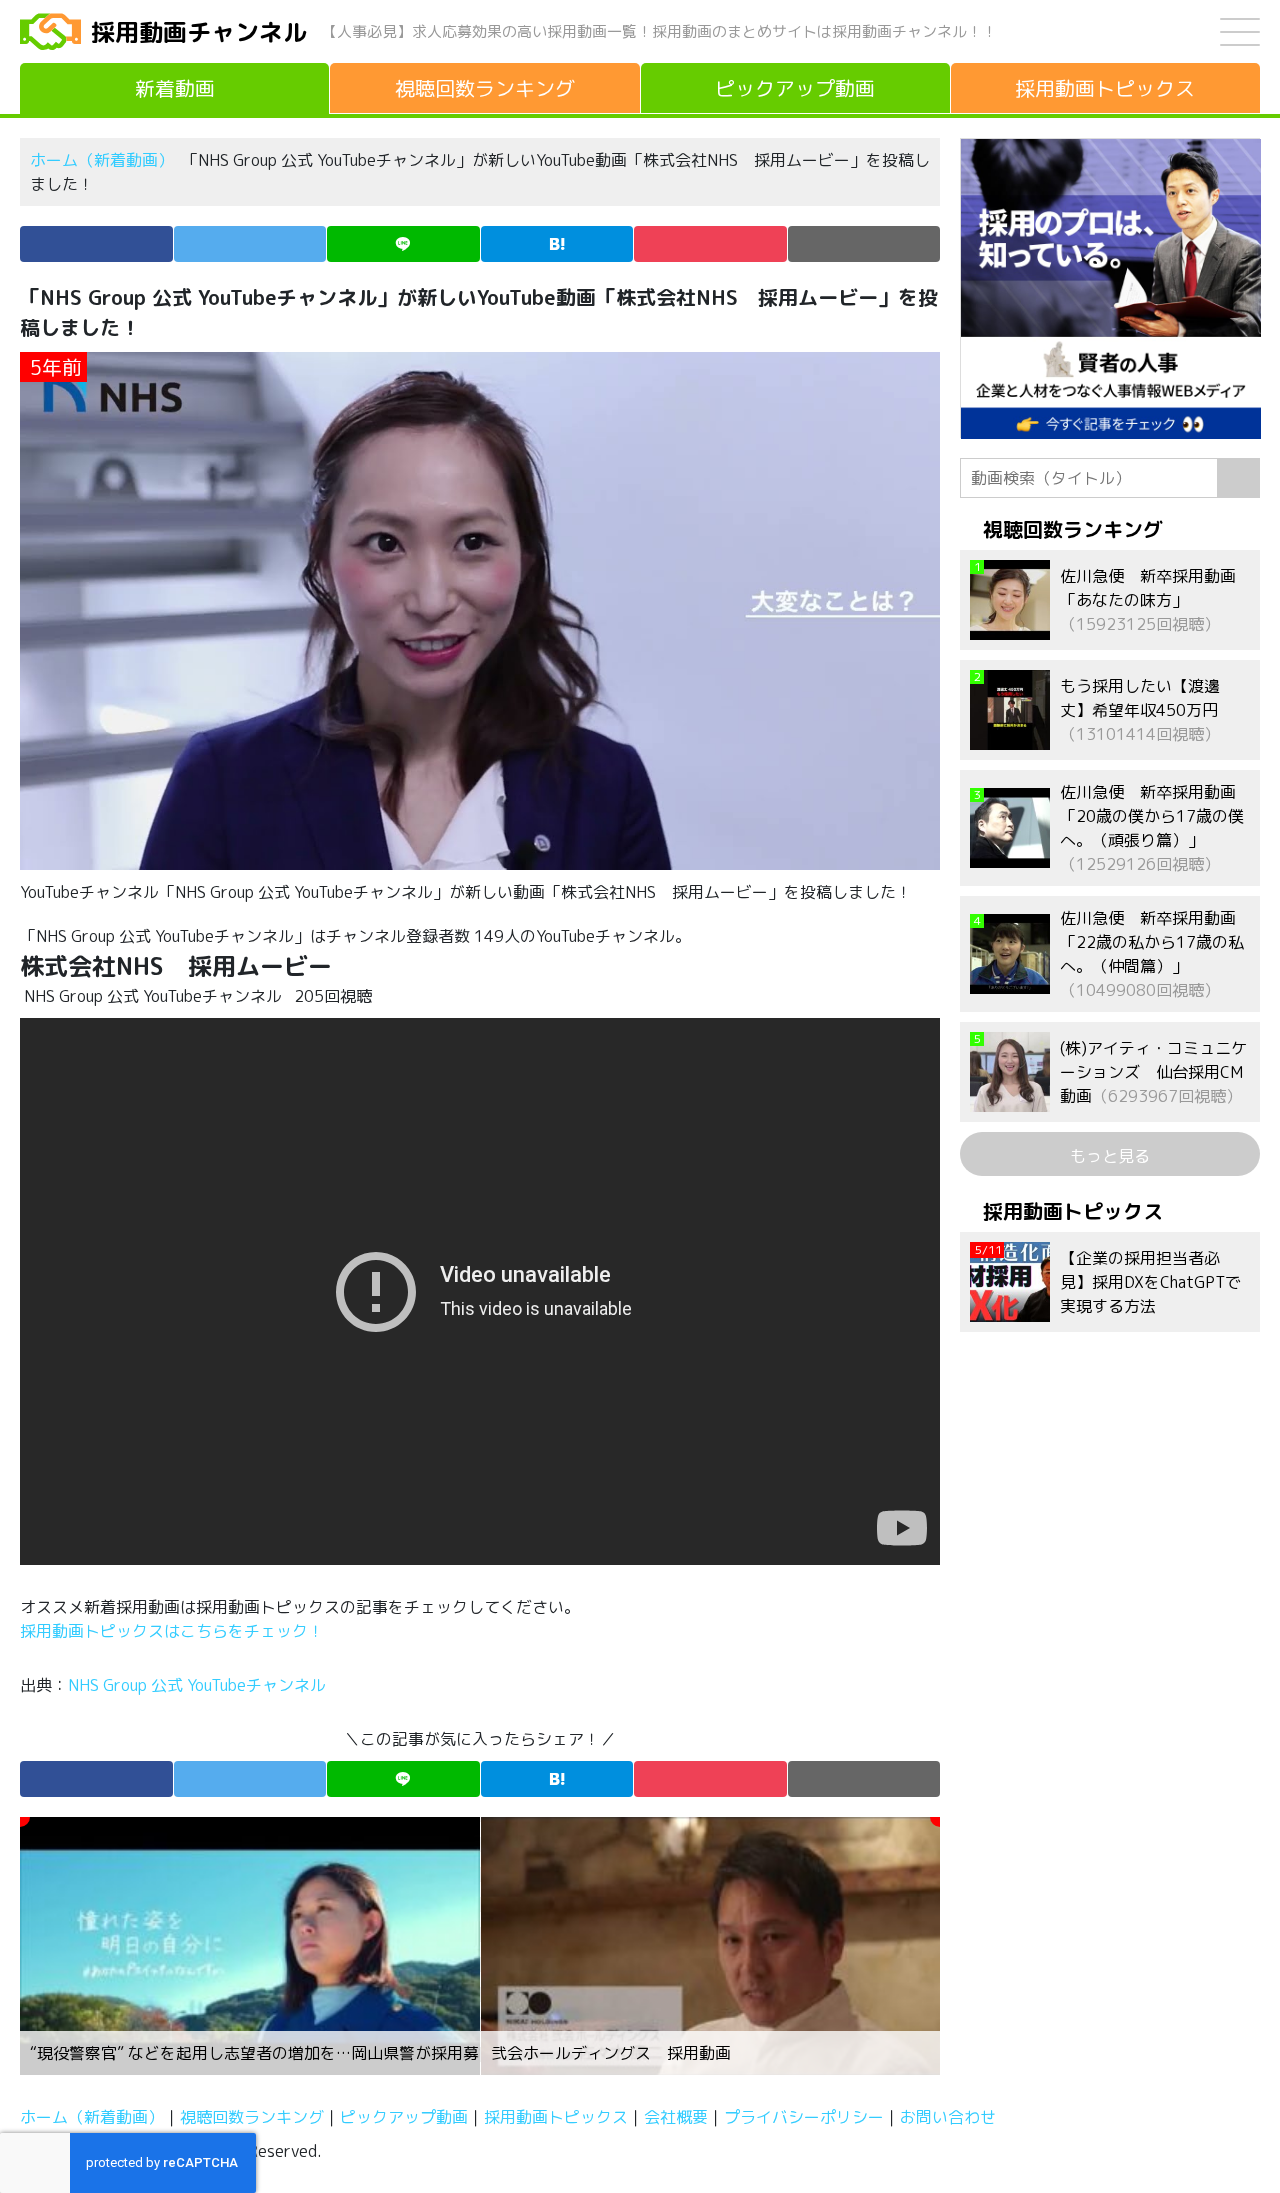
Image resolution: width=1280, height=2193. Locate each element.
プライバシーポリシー (804, 2117)
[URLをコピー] (864, 244)
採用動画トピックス (556, 2117)
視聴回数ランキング (252, 2117)
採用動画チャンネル (199, 32)
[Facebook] (96, 244)
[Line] (403, 244)
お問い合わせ (948, 2117)
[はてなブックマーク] (557, 244)
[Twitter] (250, 244)
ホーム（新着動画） (102, 160)
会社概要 (676, 2117)
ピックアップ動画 (404, 2117)
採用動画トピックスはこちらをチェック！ (174, 1631)
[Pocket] (710, 244)
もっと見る (1110, 1156)
